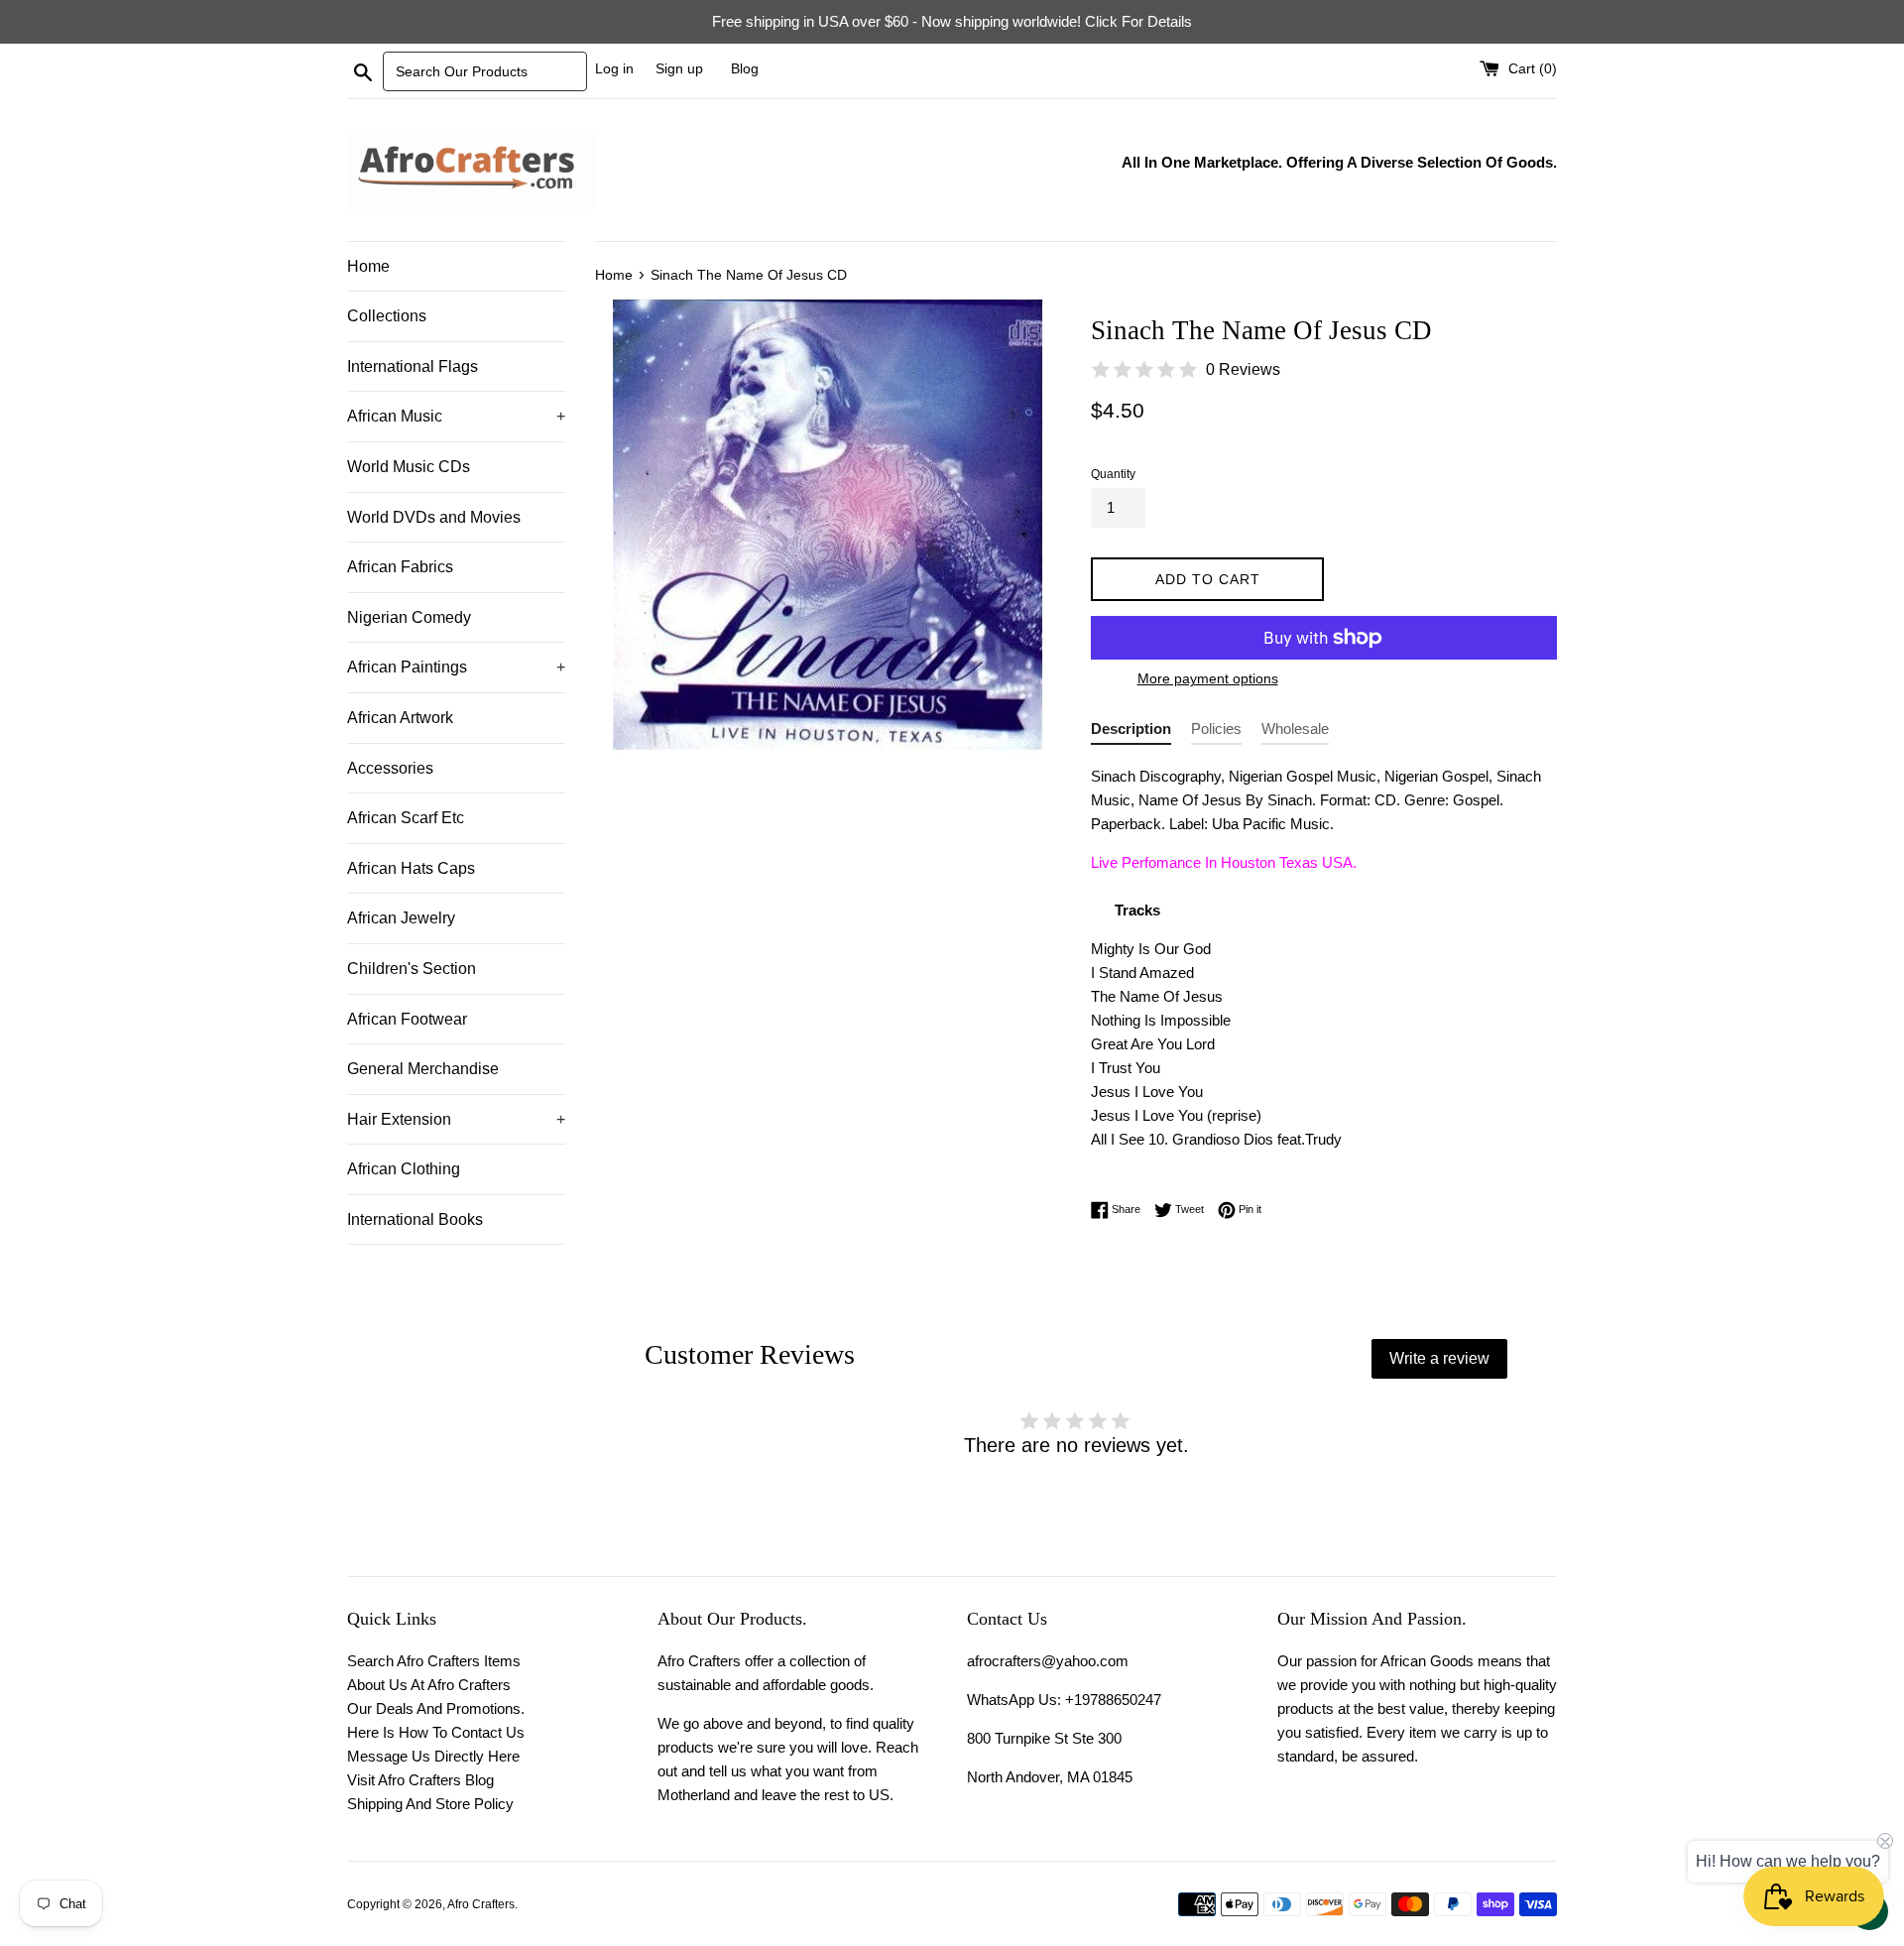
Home (368, 266)
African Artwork (400, 718)
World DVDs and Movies (434, 517)
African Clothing (404, 1169)
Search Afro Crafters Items (434, 1661)
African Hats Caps (411, 868)
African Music (456, 416)
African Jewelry (401, 918)
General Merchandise (423, 1069)
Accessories (390, 768)
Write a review (1439, 1358)
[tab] (1131, 732)
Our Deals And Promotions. (436, 1708)
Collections (387, 316)
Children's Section (412, 969)
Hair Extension (456, 1119)
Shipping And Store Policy (430, 1804)
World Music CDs (409, 467)
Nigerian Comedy (409, 617)
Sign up (679, 69)
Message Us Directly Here (433, 1756)
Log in (614, 69)
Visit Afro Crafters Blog (420, 1780)
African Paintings (456, 667)
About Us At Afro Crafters (429, 1685)
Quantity (1113, 474)
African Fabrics (400, 567)
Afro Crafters (481, 1904)
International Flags (413, 366)
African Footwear (407, 1019)
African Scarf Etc (406, 818)
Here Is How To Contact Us (436, 1732)
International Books (415, 1219)
